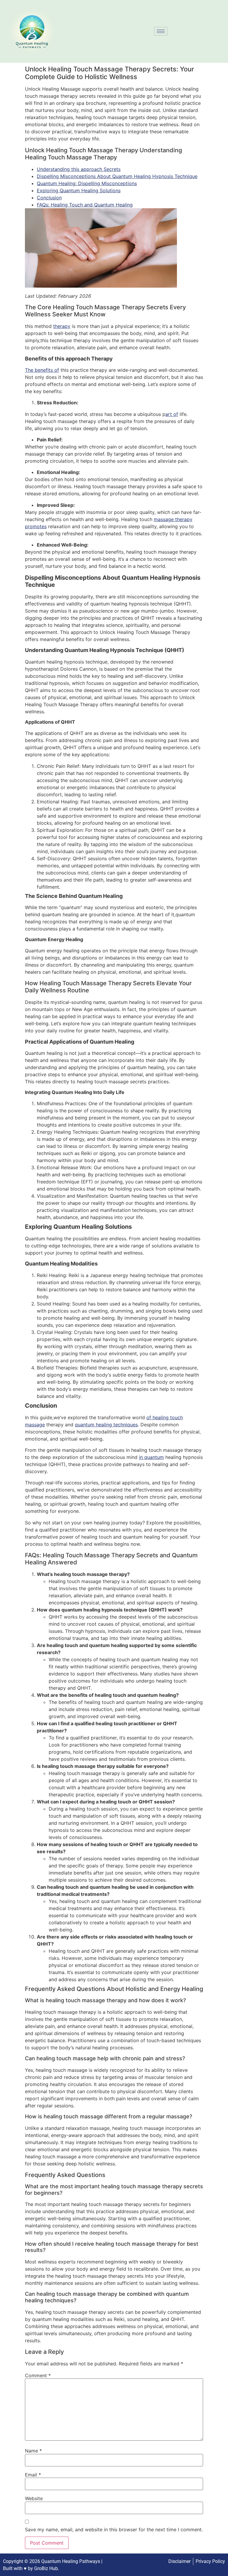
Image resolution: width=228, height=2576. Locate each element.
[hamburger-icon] (161, 31)
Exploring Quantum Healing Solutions (79, 190)
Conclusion (49, 198)
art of (172, 414)
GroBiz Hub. (47, 2568)
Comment (38, 2375)
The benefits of (42, 370)
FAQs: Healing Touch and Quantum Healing (85, 205)
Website (34, 2498)
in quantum (151, 1457)
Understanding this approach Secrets (79, 169)
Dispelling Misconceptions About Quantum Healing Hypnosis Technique (117, 176)
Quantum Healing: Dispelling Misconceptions (87, 183)
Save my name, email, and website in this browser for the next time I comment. (114, 2529)
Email (33, 2475)
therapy (62, 326)
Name (33, 2451)
